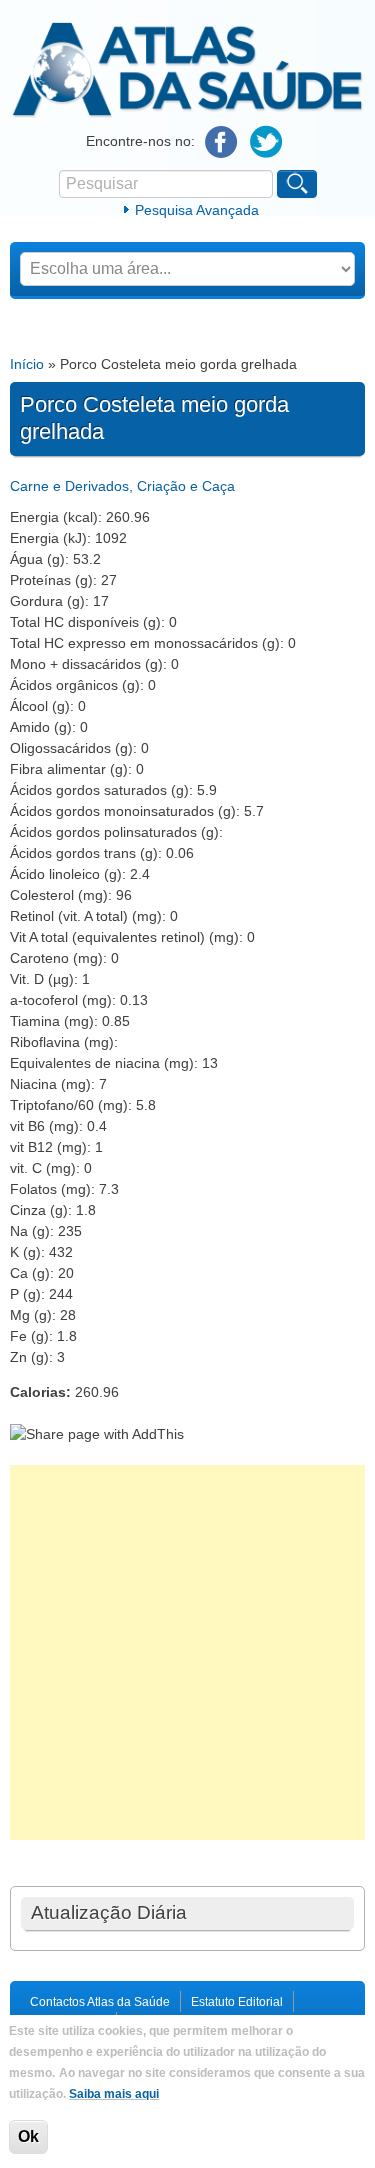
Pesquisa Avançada (197, 210)
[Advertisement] (187, 1652)
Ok (28, 2136)
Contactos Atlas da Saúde (100, 2002)
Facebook (221, 142)
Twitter (266, 142)
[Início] (187, 114)
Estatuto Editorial (237, 2002)
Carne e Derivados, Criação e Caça (122, 486)
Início (27, 364)
